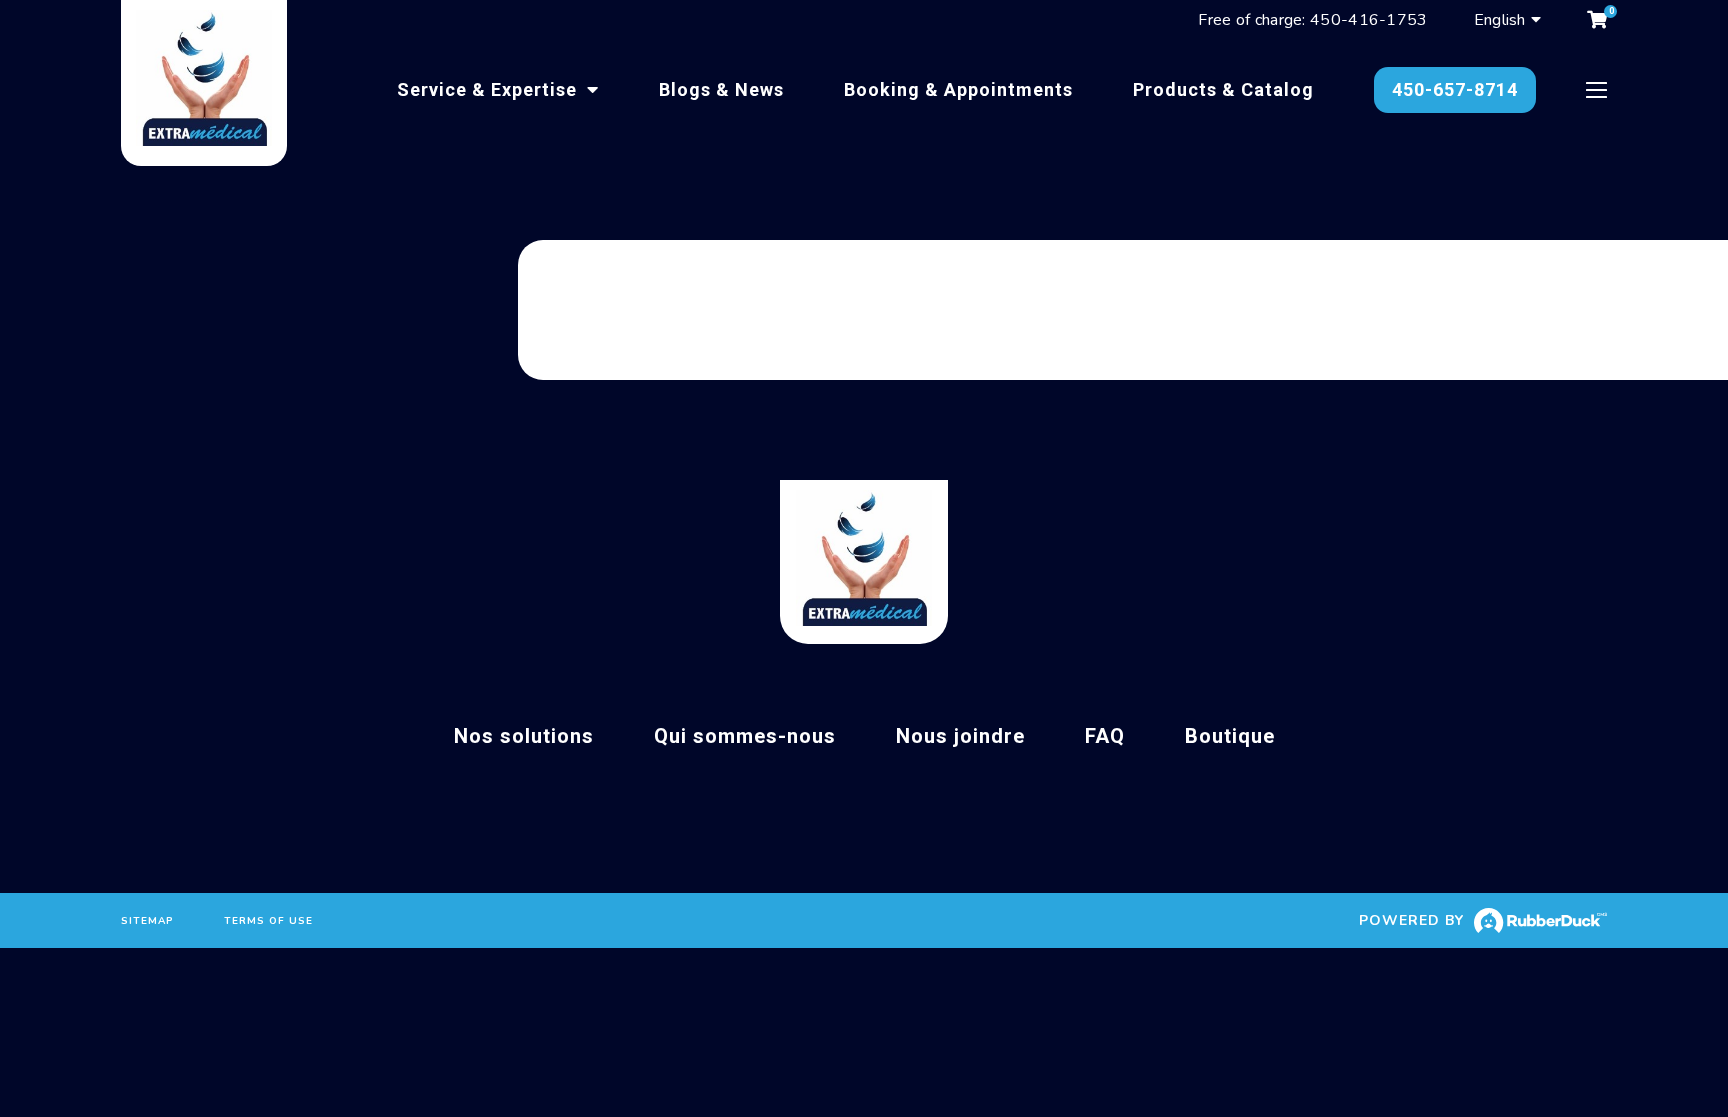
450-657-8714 (1455, 89)
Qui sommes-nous (745, 736)
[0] (1597, 20)
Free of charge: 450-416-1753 (1312, 20)
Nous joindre (960, 736)
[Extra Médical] (204, 83)
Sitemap (147, 921)
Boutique (1230, 736)
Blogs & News (721, 89)
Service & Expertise (489, 89)
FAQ (1105, 736)
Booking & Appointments (958, 89)
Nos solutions (524, 736)
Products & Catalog (1223, 89)
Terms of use (268, 921)
